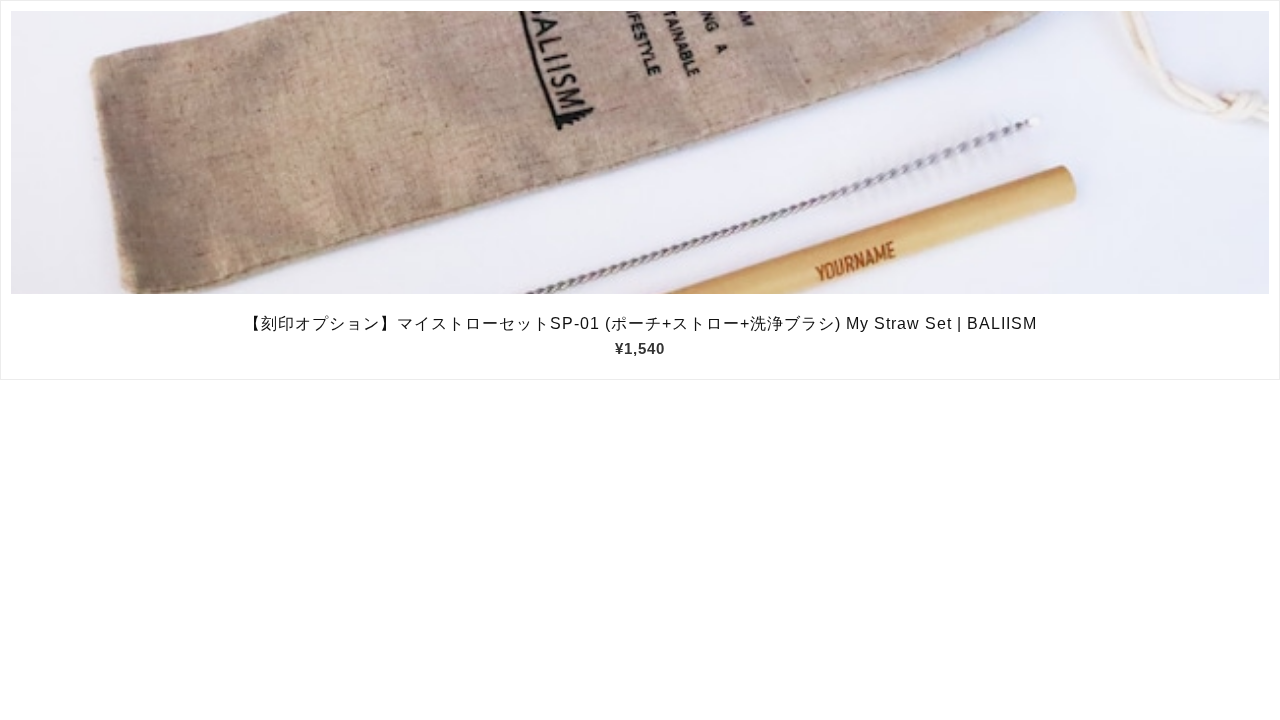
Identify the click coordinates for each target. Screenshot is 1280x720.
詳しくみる (640, 153)
